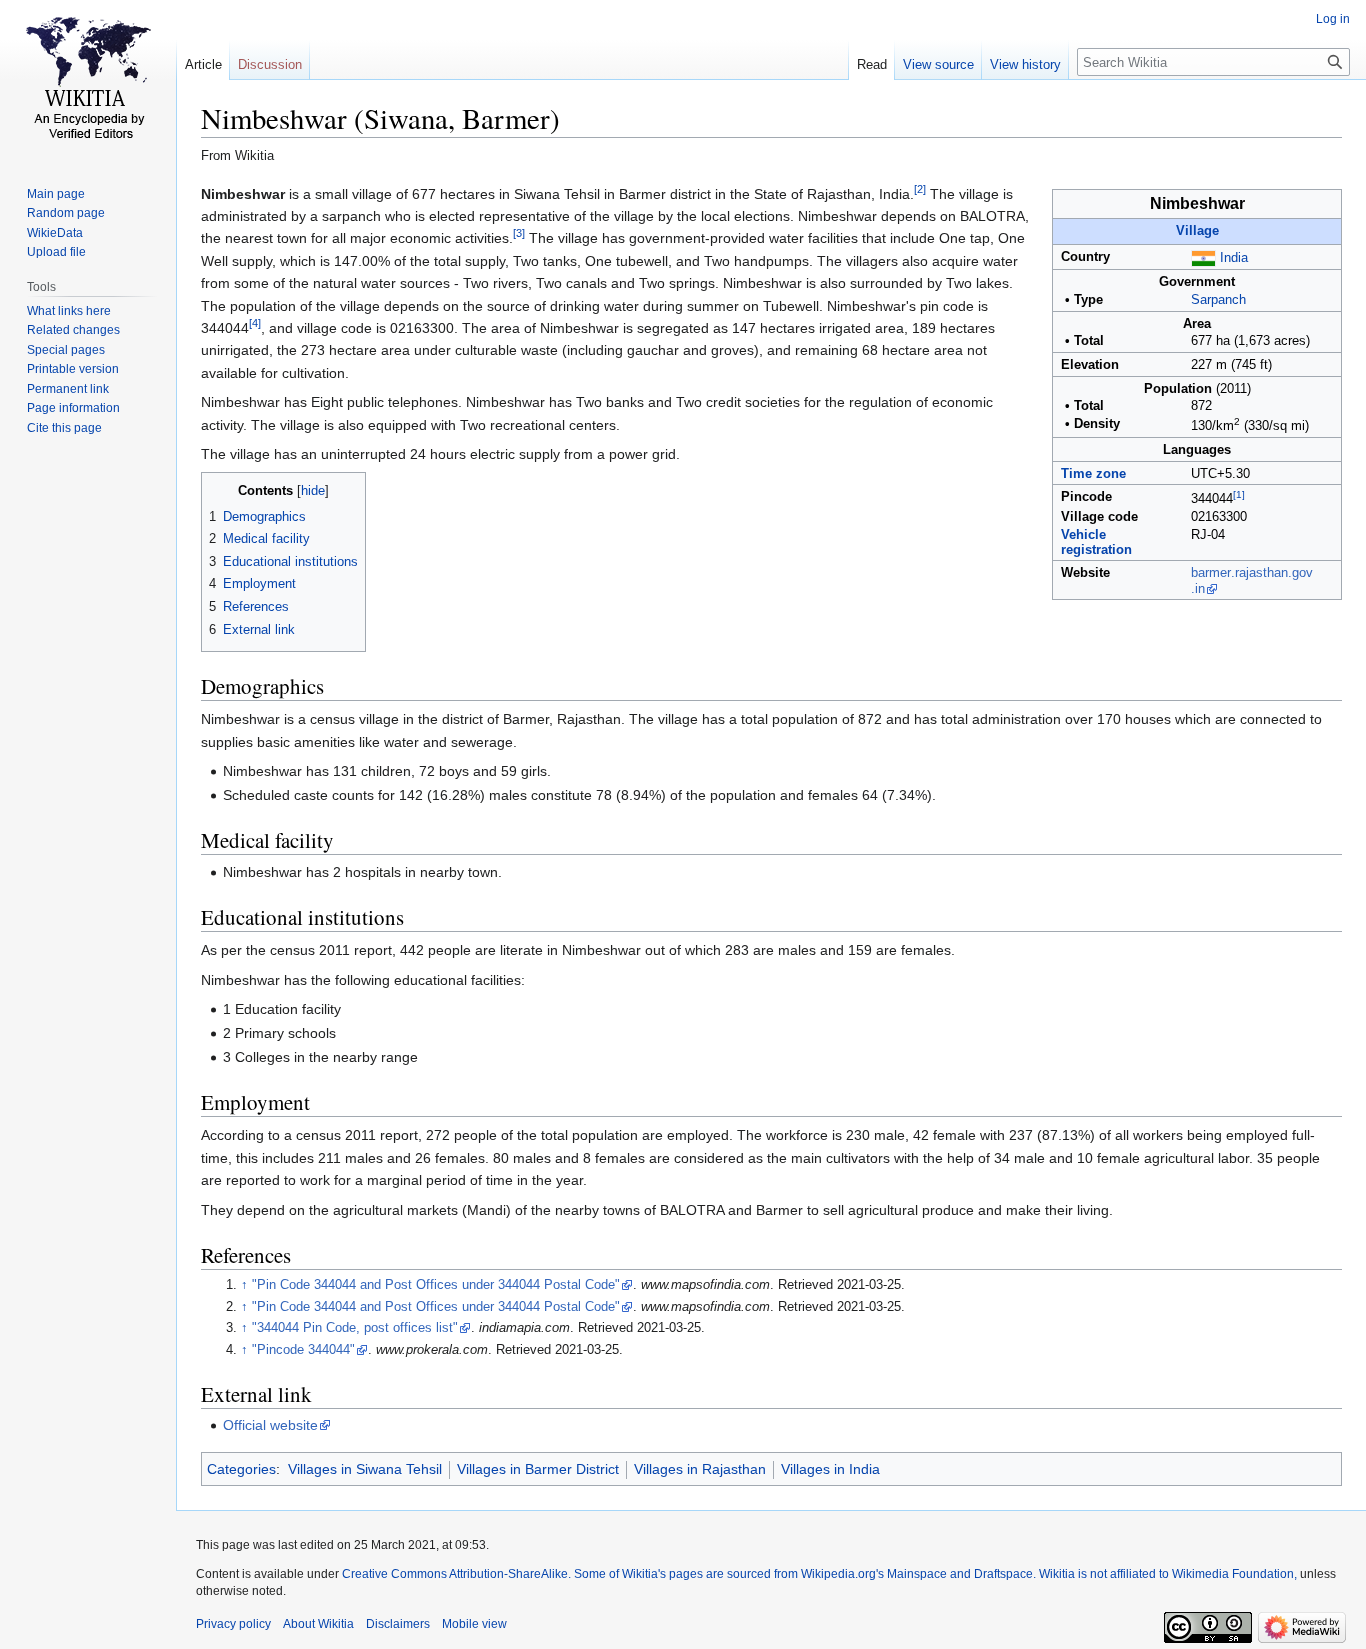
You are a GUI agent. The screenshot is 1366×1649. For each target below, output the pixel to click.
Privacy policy (233, 1624)
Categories (241, 1469)
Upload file (56, 252)
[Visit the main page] (88, 80)
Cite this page (64, 428)
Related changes (73, 330)
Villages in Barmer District (538, 1469)
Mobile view (474, 1624)
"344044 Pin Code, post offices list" (355, 1328)
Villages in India (830, 1469)
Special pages (66, 350)
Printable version (73, 369)
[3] (519, 234)
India (1234, 258)
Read (872, 64)
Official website (270, 1425)
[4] (255, 323)
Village (1197, 231)
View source (938, 64)
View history (1025, 64)
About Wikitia (318, 1624)
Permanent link (68, 389)
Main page (56, 194)
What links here (69, 311)
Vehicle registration (1096, 542)
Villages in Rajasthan (700, 1469)
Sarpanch (1218, 300)
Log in (1333, 19)
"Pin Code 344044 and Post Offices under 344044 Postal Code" (436, 1285)
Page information (73, 408)
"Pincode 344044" (303, 1350)
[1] (1239, 494)
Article (203, 64)
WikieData (55, 233)
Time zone (1093, 474)
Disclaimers (398, 1624)
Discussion (270, 64)
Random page (66, 213)
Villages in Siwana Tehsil (365, 1469)
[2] (920, 189)
